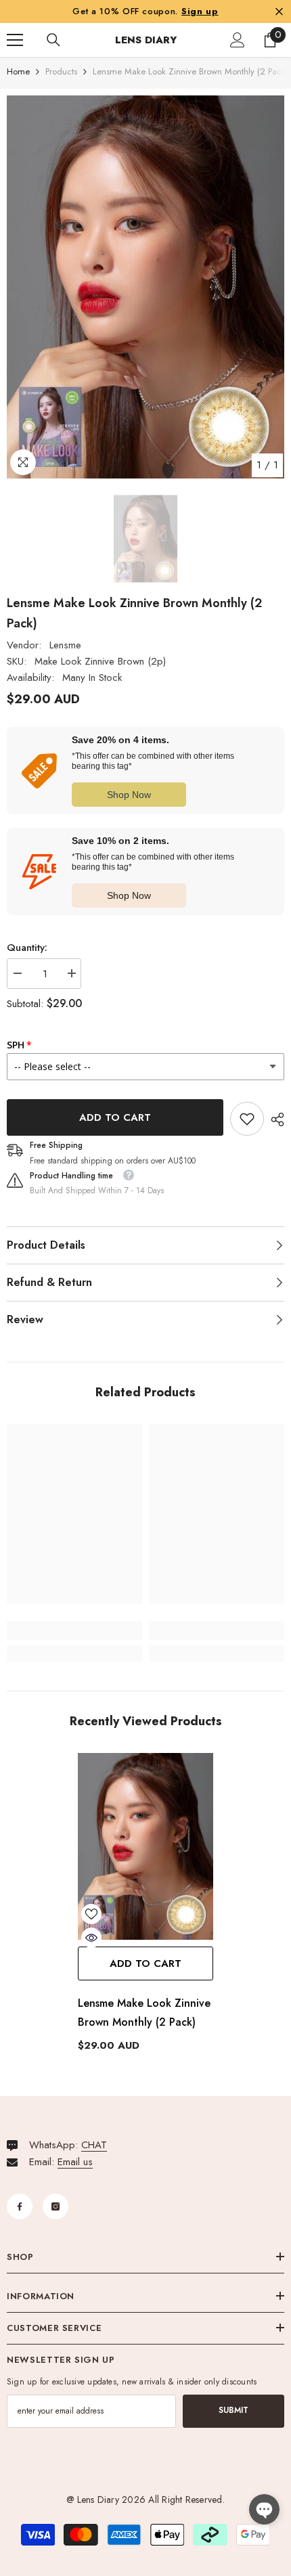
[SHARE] (274, 1119)
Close (279, 11)
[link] (247, 1119)
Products (61, 71)
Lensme (65, 645)
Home (18, 71)
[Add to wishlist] (91, 1914)
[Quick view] (91, 1938)
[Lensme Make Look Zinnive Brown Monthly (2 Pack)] (145, 1846)
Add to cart (115, 1117)
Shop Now (129, 795)
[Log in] (238, 40)
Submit (233, 2410)
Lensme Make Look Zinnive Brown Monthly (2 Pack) (144, 2013)
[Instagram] (55, 2206)
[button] (264, 2509)
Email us (75, 2162)
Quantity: (27, 948)
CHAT (94, 2145)
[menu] (15, 40)
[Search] (53, 40)
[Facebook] (20, 2206)
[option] (145, 287)
